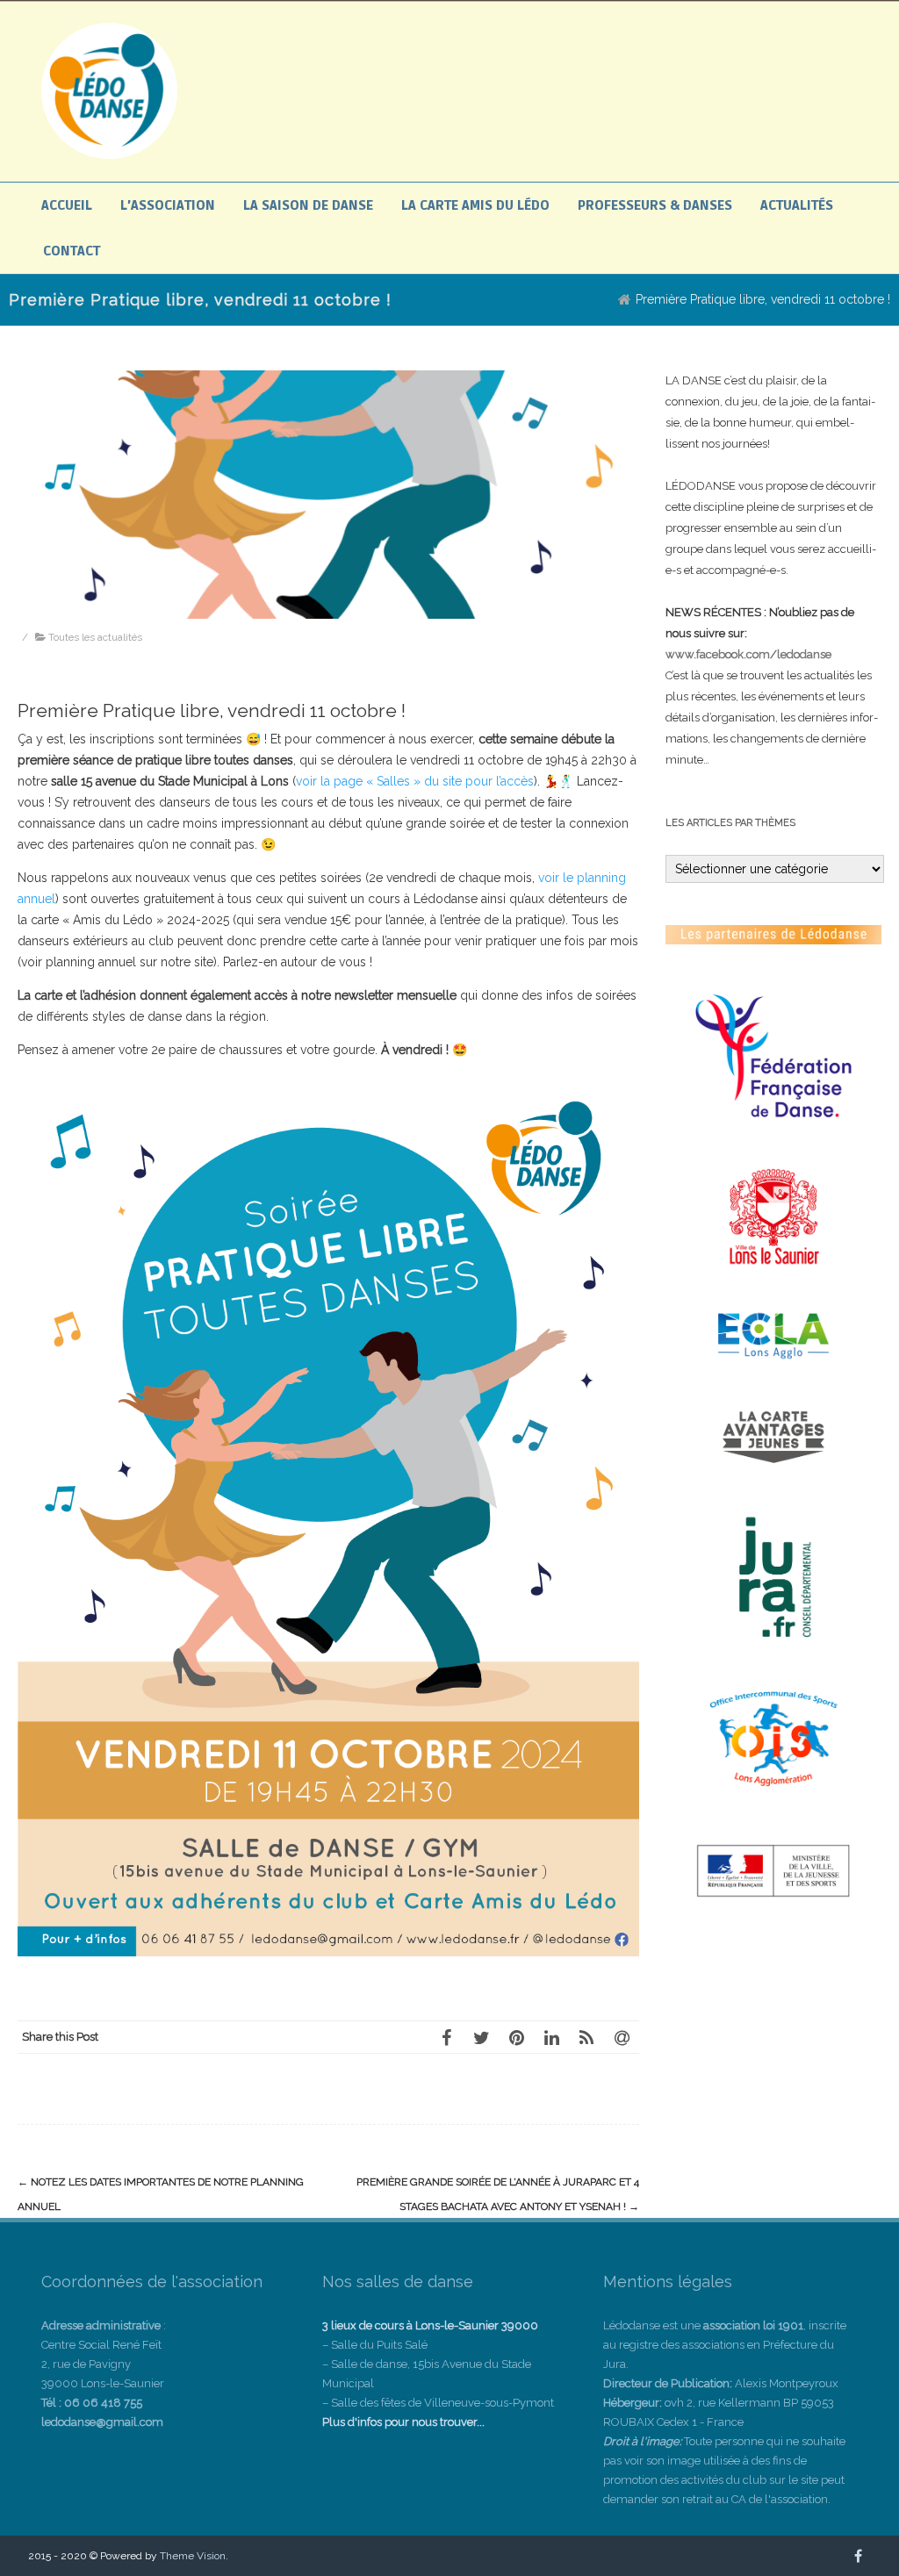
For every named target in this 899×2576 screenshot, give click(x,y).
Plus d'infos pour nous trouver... (403, 2422)
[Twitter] (481, 2037)
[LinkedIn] (551, 2037)
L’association (168, 205)
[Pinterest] (516, 2037)
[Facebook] (446, 2037)
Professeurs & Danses (655, 205)
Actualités (797, 205)
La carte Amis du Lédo (475, 205)
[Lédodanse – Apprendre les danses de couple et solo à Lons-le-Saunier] (109, 154)
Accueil (67, 205)
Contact (72, 251)
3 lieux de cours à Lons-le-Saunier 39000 (430, 2325)
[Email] (622, 2037)
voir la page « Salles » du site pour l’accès (415, 781)
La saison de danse (308, 205)
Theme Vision (193, 2556)
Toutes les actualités (95, 637)
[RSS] (586, 2037)
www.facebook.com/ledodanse (748, 654)
